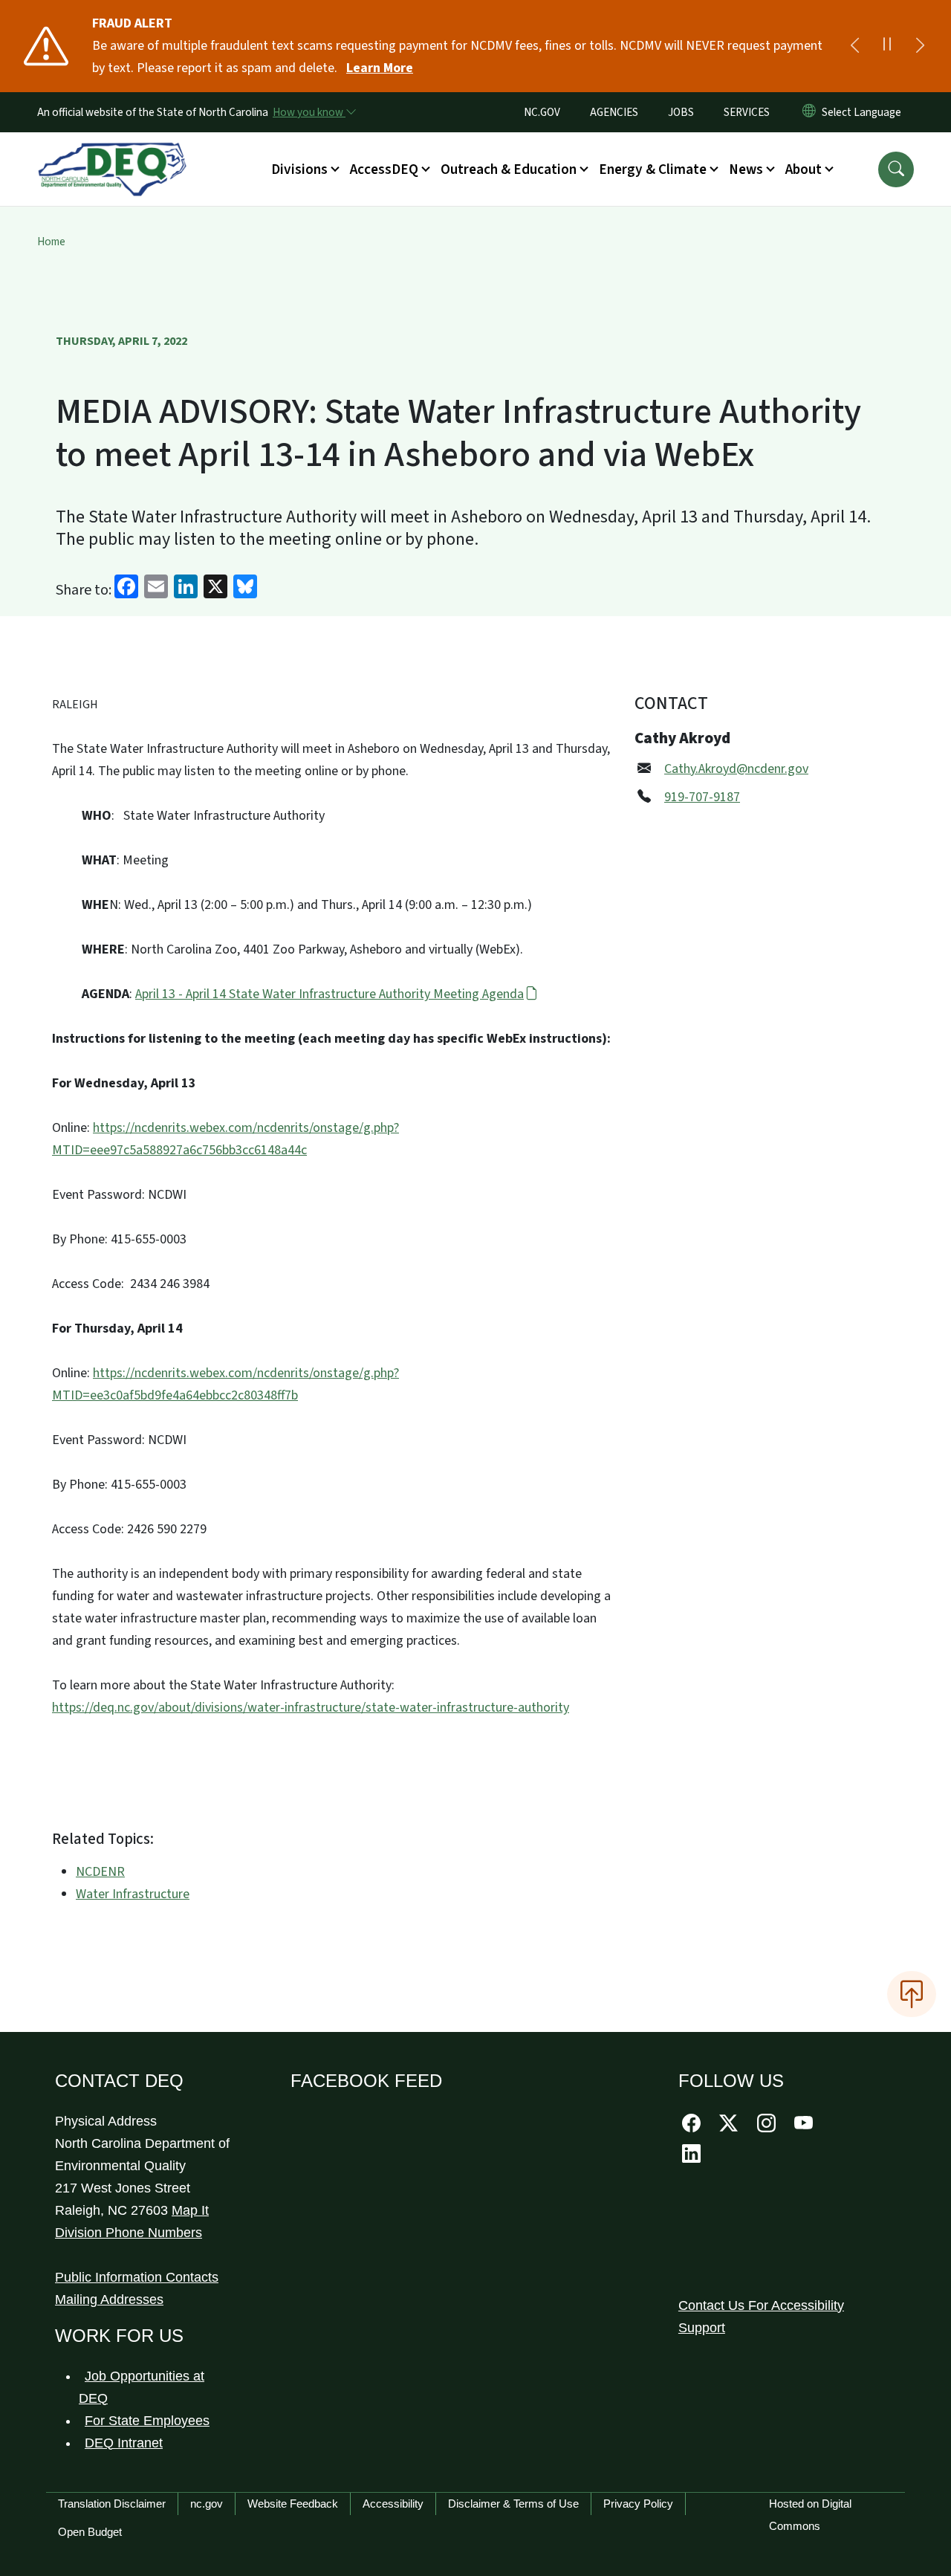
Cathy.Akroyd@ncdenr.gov (736, 769)
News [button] (746, 169)
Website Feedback (293, 2504)
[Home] (112, 152)
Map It (190, 2210)
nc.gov (207, 2504)
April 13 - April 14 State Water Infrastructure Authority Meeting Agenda (330, 994)
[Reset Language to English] (809, 112)
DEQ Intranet (124, 2443)
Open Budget (90, 2532)
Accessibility (393, 2504)
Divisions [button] (299, 169)
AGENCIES (614, 112)
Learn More (380, 68)
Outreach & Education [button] (509, 169)
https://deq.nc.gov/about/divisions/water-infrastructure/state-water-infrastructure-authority (311, 1708)
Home (51, 242)
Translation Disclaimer (112, 2504)
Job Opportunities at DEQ (142, 2387)
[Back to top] (912, 1994)
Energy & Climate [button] (653, 169)
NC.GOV (542, 112)
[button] (896, 169)
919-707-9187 (702, 797)
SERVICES (747, 112)
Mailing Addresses (109, 2300)
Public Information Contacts (137, 2277)
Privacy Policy (638, 2504)
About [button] (804, 169)
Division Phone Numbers (129, 2233)
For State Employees (147, 2421)
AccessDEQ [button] (384, 169)
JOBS (681, 112)
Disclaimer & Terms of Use (513, 2504)
